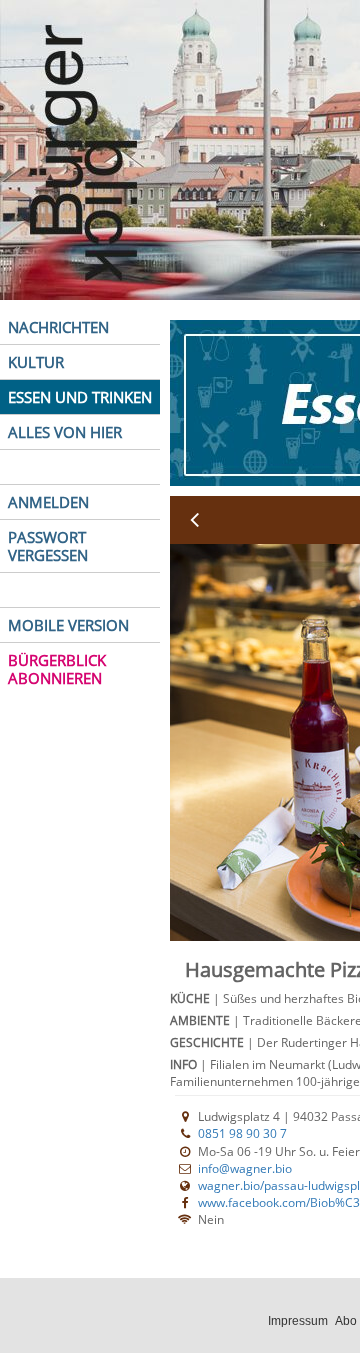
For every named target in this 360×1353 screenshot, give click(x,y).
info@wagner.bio (245, 1168)
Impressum (298, 1321)
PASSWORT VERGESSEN (48, 546)
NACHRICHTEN (58, 327)
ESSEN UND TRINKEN (80, 397)
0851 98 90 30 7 (242, 1133)
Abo (346, 1321)
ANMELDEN (48, 502)
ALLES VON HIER (65, 432)
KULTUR (36, 362)
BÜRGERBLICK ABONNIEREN (57, 669)
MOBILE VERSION (68, 625)
